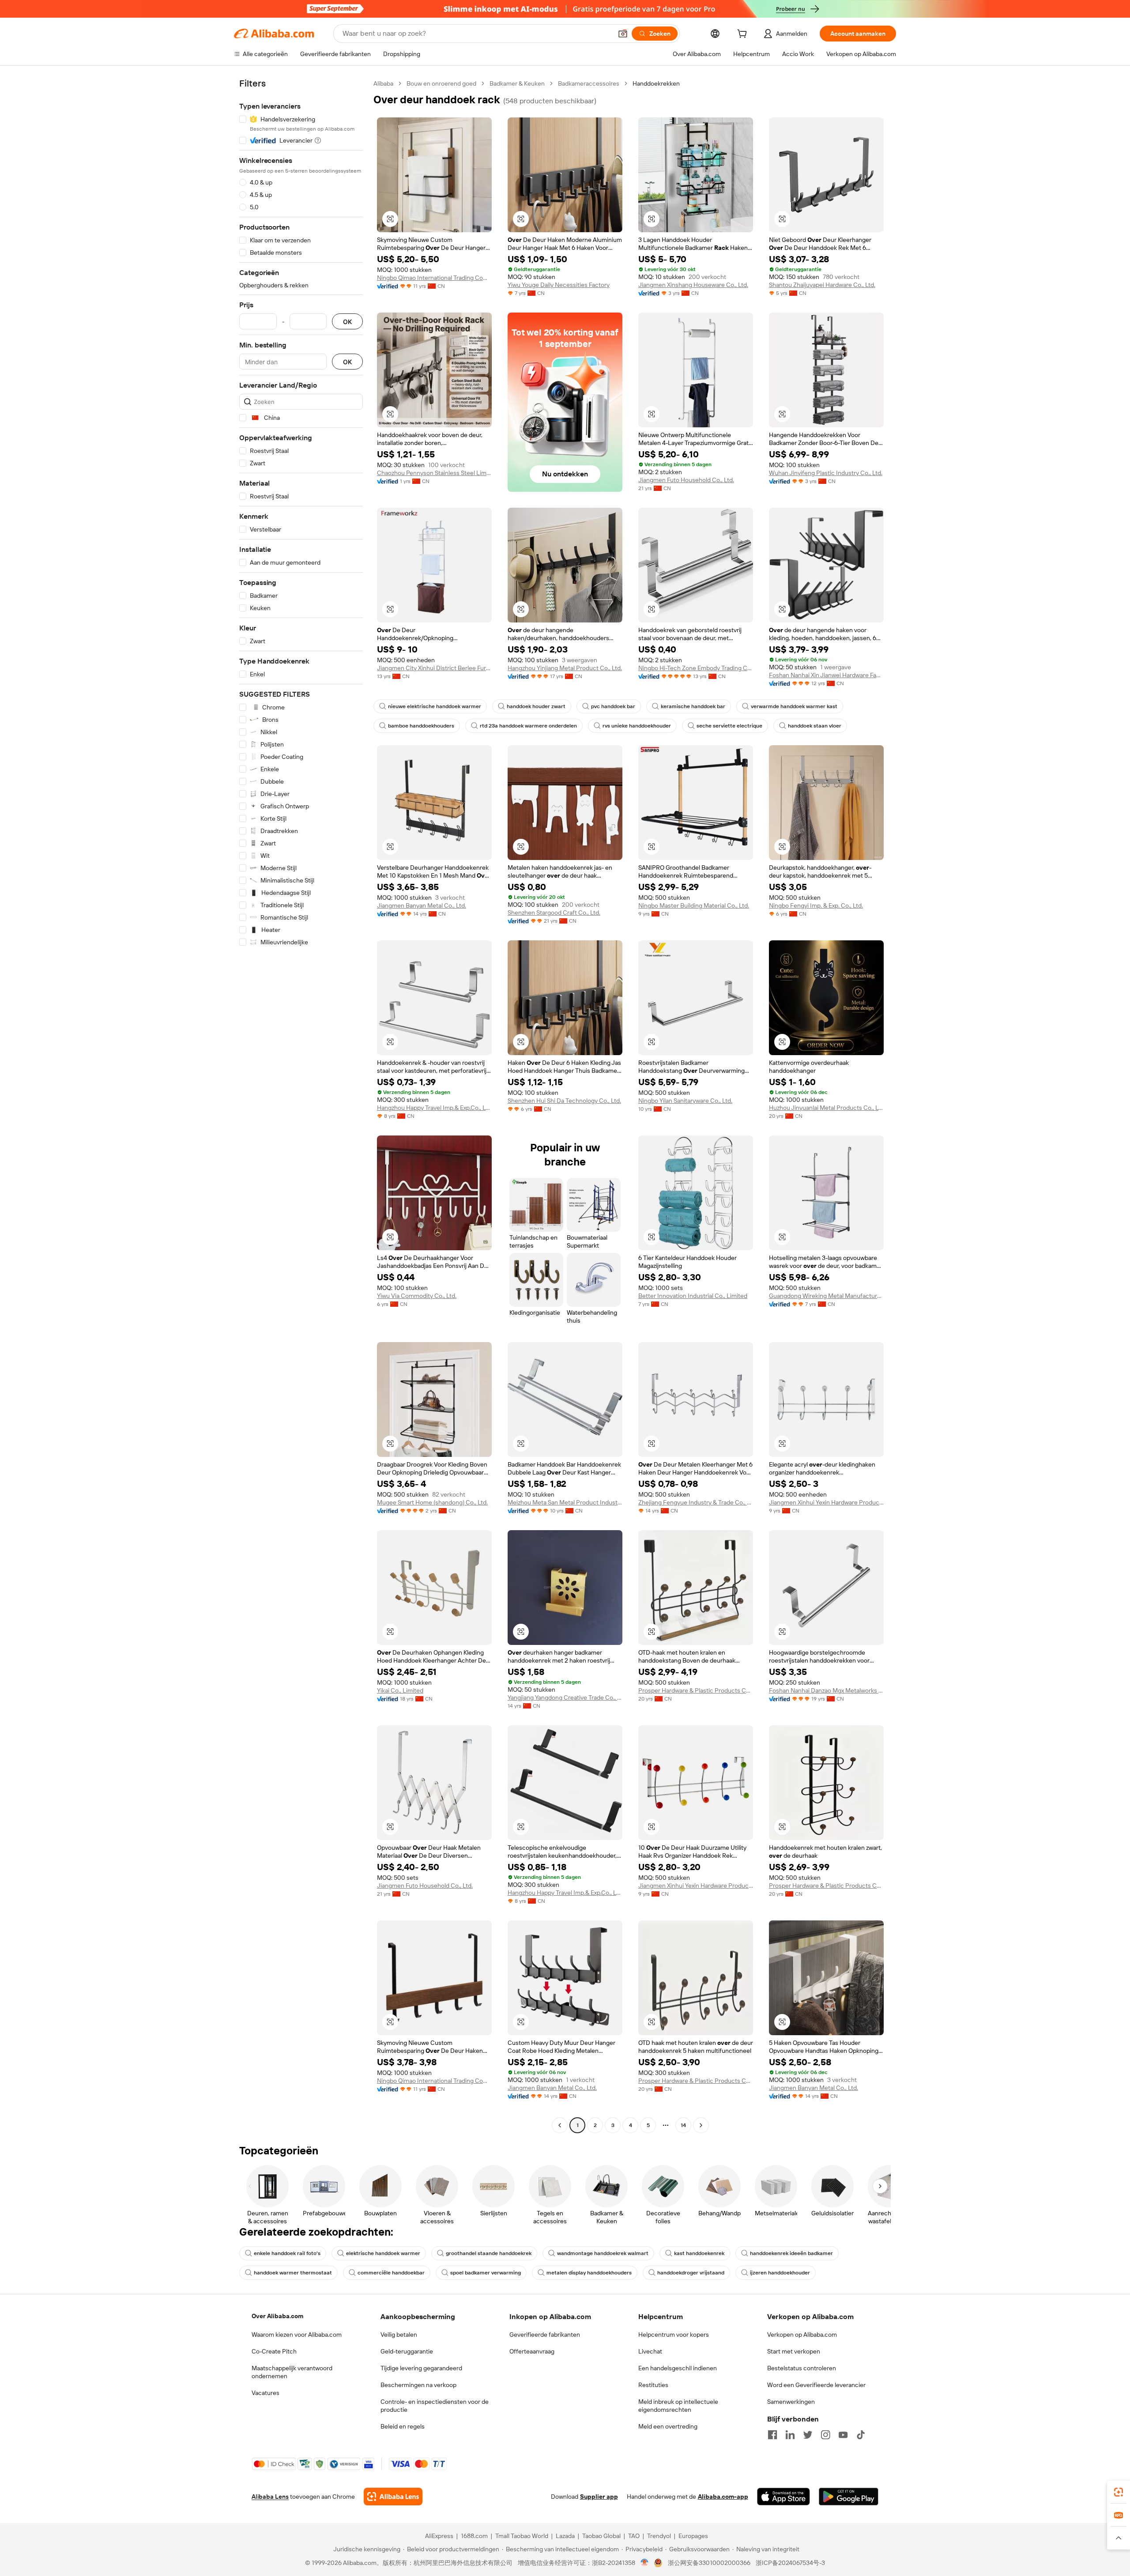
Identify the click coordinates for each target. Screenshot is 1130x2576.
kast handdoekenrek (699, 2253)
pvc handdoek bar (613, 706)
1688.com (474, 2536)
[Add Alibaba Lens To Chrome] (393, 2497)
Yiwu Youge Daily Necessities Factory (559, 285)
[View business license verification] (645, 2563)
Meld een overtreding (668, 2426)
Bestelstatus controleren (802, 2368)
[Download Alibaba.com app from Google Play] (849, 2497)
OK (347, 322)
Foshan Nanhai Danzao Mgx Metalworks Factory (826, 1690)
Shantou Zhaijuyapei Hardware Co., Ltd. (822, 285)
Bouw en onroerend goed (441, 83)
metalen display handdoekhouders (589, 2273)
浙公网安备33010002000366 (709, 2563)
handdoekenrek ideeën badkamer (791, 2253)
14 (683, 2125)
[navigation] (301, 1105)
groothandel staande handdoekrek (489, 2253)
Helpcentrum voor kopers (674, 2335)
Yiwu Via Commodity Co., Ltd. (417, 1296)
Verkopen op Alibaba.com (802, 2335)
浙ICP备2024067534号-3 (790, 2563)
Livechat (650, 2351)
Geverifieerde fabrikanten (545, 2335)
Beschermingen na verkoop (418, 2385)
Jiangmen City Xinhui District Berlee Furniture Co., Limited (434, 668)
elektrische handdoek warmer (383, 2253)
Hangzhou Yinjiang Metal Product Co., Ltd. (565, 668)
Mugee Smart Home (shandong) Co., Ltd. (432, 1502)
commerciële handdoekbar (391, 2273)
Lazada (565, 2536)
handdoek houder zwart (536, 706)
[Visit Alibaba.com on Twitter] (808, 2435)
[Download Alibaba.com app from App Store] (783, 2497)
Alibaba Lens (270, 2497)
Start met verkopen (794, 2351)
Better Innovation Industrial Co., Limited (693, 1296)
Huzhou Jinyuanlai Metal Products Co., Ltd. (826, 1108)
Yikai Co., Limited (400, 1690)
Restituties (653, 2385)
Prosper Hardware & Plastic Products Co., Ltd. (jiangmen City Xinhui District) (696, 1690)
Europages (693, 2536)
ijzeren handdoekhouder (780, 2273)
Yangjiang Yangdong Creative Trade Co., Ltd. (565, 1697)
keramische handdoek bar (693, 706)
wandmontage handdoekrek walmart (603, 2253)
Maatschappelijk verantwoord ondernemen (292, 2372)
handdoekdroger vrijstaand (691, 2273)
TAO (634, 2536)
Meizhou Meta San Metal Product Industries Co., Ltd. (565, 1502)
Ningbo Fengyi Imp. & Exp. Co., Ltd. (816, 905)
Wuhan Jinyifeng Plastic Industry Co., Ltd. (826, 473)
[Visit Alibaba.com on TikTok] (861, 2435)
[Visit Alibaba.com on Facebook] (772, 2435)
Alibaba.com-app (723, 2497)
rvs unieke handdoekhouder (637, 726)
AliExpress (439, 2536)
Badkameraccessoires (589, 83)
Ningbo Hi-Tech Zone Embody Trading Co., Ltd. (696, 668)
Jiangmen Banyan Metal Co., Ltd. (422, 905)
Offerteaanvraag (532, 2351)
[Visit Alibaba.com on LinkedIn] (790, 2435)
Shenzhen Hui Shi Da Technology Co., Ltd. (564, 1101)
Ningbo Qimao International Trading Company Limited (434, 278)
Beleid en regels (403, 2426)
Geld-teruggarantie (407, 2351)
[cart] (744, 35)
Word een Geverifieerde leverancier (816, 2385)
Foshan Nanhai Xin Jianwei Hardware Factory (826, 675)
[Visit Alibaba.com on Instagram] (825, 2435)
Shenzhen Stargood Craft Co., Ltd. (554, 913)
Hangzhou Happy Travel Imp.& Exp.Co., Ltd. (434, 1108)
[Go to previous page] (560, 2125)
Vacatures (266, 2393)
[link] (1119, 2492)
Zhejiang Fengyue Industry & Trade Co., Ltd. (696, 1502)
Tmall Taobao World (522, 2536)
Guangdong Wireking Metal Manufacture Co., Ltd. (826, 1296)
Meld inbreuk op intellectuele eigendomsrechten (678, 2406)
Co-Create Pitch (274, 2351)
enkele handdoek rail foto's (287, 2253)
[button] (623, 34)
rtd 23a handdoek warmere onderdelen (528, 726)
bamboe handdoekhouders (421, 726)
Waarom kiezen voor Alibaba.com (297, 2335)
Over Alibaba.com (277, 2316)
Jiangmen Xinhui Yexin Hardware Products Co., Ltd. (826, 1502)
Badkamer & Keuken (517, 83)
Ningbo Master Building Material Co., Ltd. (694, 905)
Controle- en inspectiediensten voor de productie (435, 2406)
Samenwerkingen (791, 2402)
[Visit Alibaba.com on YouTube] (843, 2435)
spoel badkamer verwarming (486, 2273)
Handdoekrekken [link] (656, 83)
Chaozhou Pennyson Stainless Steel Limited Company (434, 473)
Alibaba (383, 83)
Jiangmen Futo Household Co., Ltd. (686, 480)
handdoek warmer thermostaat (293, 2273)
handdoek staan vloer (815, 726)
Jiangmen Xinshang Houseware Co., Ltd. (693, 285)
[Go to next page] (701, 2125)
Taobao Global (601, 2536)
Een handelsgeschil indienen (678, 2368)
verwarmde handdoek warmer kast (794, 706)
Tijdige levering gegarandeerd (421, 2368)
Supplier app (599, 2497)
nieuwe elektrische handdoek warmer (435, 706)
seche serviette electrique (729, 726)
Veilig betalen (399, 2335)
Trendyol (659, 2536)
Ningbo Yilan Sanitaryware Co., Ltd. (685, 1101)
